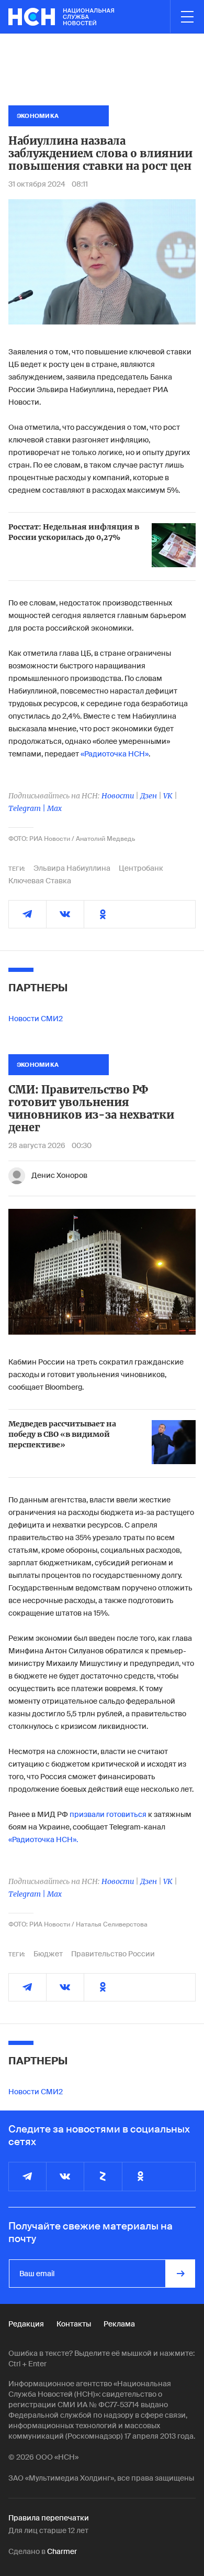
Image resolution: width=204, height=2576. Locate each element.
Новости (118, 796)
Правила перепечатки (49, 2518)
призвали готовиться (108, 1814)
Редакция (26, 2324)
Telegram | (28, 808)
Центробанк (141, 868)
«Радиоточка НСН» (114, 754)
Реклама (119, 2324)
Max (54, 808)
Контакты (74, 2324)
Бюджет (48, 1954)
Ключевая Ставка (40, 881)
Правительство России (113, 1954)
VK (168, 796)
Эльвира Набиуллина (72, 868)
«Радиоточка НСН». (43, 1839)
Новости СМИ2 (36, 1019)
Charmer (62, 2551)
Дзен (149, 796)
